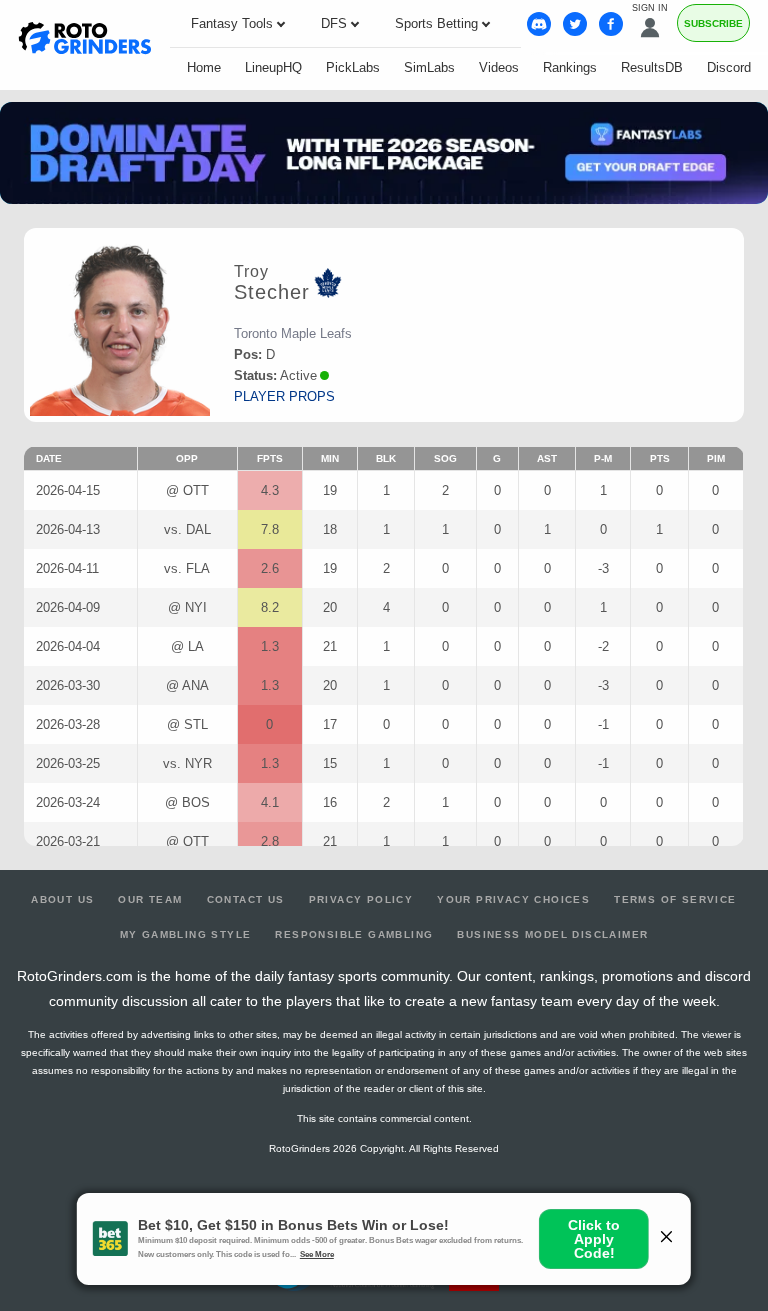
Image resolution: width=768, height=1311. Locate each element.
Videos (499, 67)
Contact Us (246, 899)
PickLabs (353, 67)
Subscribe (713, 23)
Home (204, 67)
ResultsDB (652, 67)
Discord (729, 67)
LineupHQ (273, 67)
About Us (62, 899)
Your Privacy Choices (513, 899)
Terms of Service (675, 899)
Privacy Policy (361, 899)
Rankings (570, 67)
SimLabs (429, 67)
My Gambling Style (186, 934)
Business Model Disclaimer (552, 934)
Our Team (150, 899)
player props (284, 396)
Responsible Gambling (354, 934)
